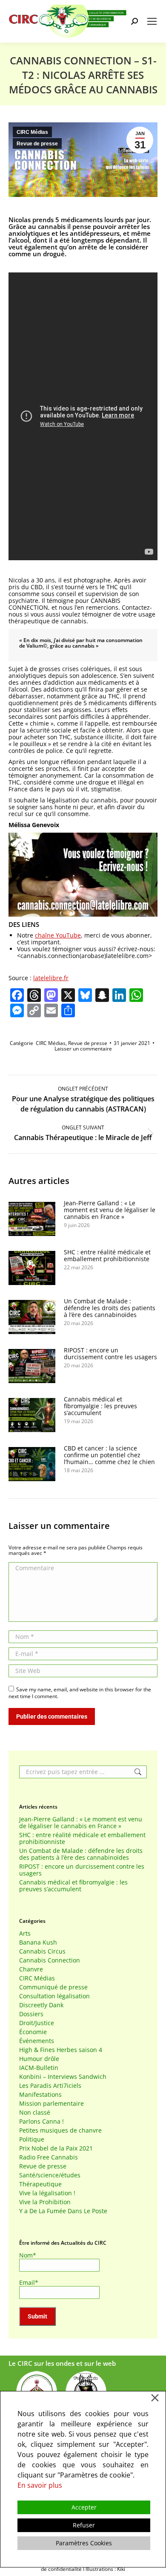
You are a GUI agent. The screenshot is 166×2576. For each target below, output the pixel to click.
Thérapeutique (40, 2184)
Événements (37, 2041)
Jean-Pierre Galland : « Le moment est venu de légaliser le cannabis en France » (110, 1210)
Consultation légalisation (54, 1996)
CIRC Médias (32, 132)
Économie (33, 2032)
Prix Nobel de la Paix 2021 (56, 2148)
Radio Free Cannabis (49, 2157)
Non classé (35, 2113)
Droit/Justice (37, 2023)
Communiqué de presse (53, 1987)
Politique (32, 2139)
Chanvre (31, 1969)
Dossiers (31, 2014)
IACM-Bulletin (39, 2068)
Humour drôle (39, 2059)
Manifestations (40, 2095)
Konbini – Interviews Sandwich (63, 2077)
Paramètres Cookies (84, 2543)
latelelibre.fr (51, 978)
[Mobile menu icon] (152, 21)
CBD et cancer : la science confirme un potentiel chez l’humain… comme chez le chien (109, 1455)
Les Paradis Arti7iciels (50, 2086)
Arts (25, 1933)
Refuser (84, 2525)
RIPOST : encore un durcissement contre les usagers (110, 1354)
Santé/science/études (50, 2175)
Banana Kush (38, 1942)
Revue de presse (37, 144)
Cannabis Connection (50, 1960)
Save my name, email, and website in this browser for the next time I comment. (80, 1693)
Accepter (84, 2507)
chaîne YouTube (58, 935)
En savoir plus (40, 2485)
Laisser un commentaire (83, 1049)
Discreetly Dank (41, 2005)
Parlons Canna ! (41, 2122)
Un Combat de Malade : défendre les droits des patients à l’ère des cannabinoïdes (110, 1308)
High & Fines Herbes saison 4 (61, 2050)
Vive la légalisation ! (47, 2193)
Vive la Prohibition (45, 2202)
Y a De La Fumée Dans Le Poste (63, 2211)
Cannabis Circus (42, 1951)
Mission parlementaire (52, 2104)
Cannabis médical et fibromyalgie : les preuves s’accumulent (100, 1406)
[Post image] (32, 1219)
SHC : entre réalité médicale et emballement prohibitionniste (107, 1256)
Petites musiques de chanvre (60, 2130)
